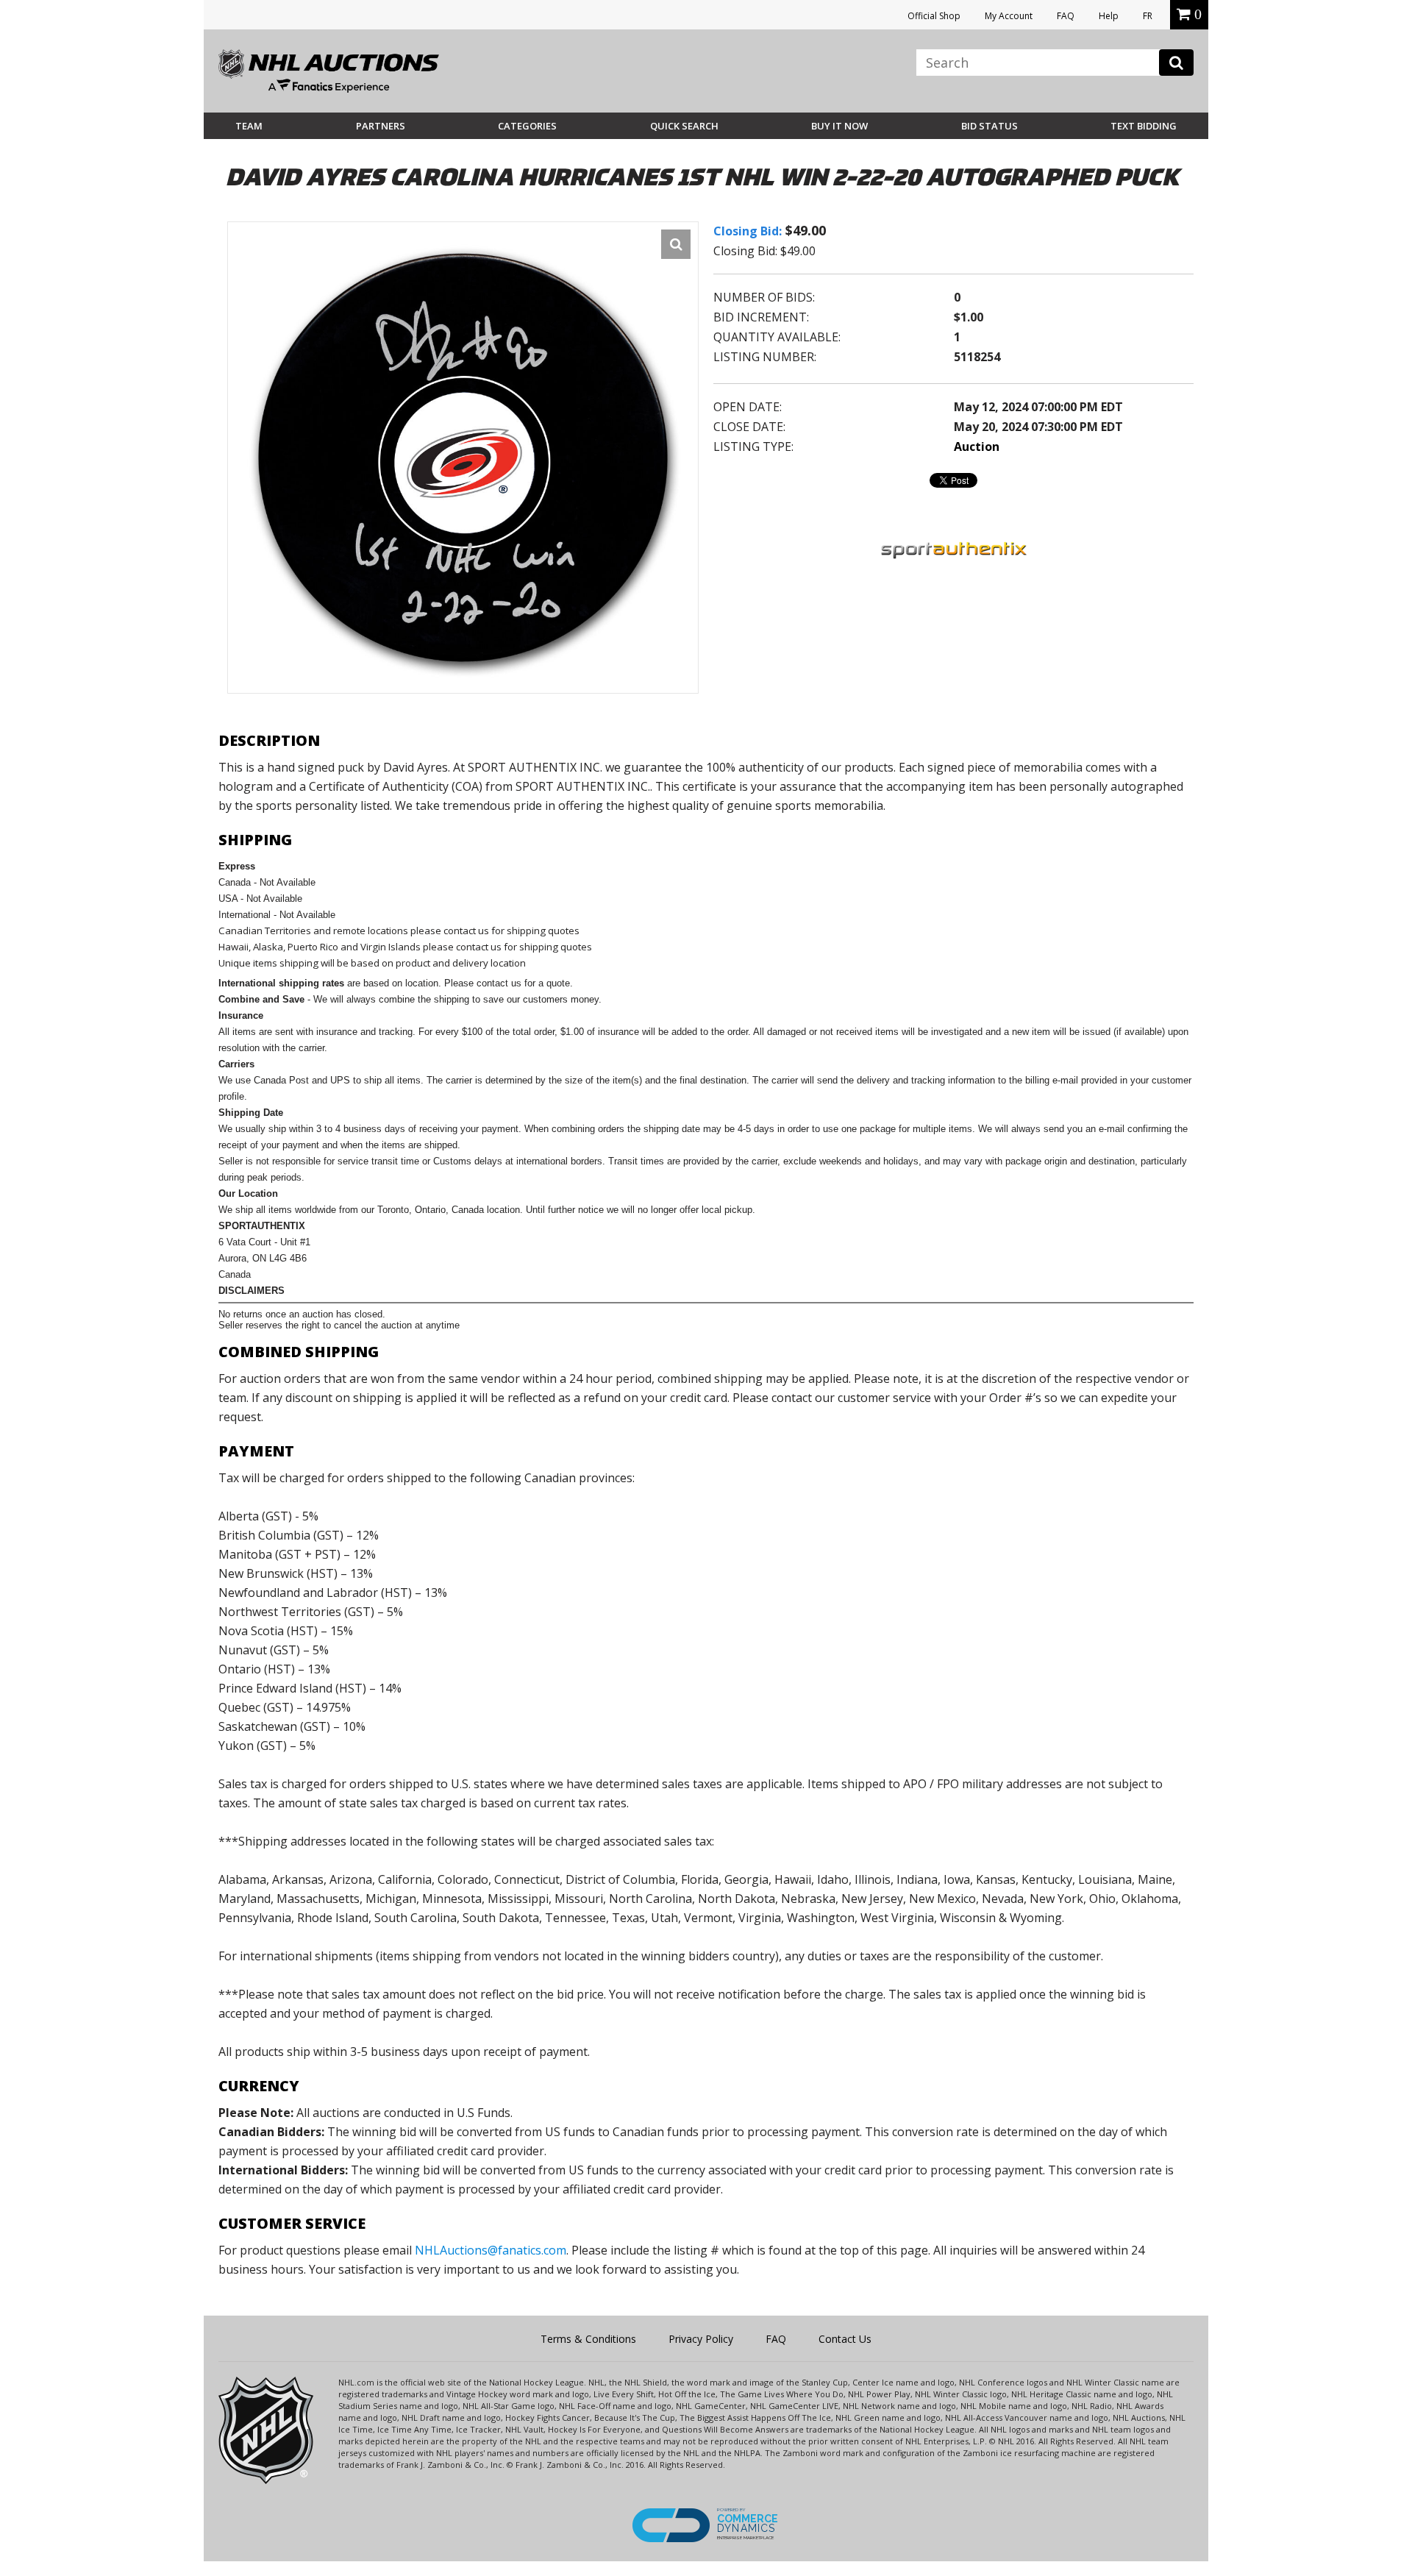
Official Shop (934, 16)
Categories (527, 126)
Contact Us (845, 2339)
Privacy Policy (701, 2339)
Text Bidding (1144, 126)
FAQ (1066, 16)
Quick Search (684, 126)
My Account (1009, 16)
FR (1148, 16)
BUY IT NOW (839, 126)
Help (1109, 16)
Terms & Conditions (588, 2339)
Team (249, 126)
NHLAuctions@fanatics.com (491, 2250)
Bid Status (990, 126)
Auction (977, 446)
